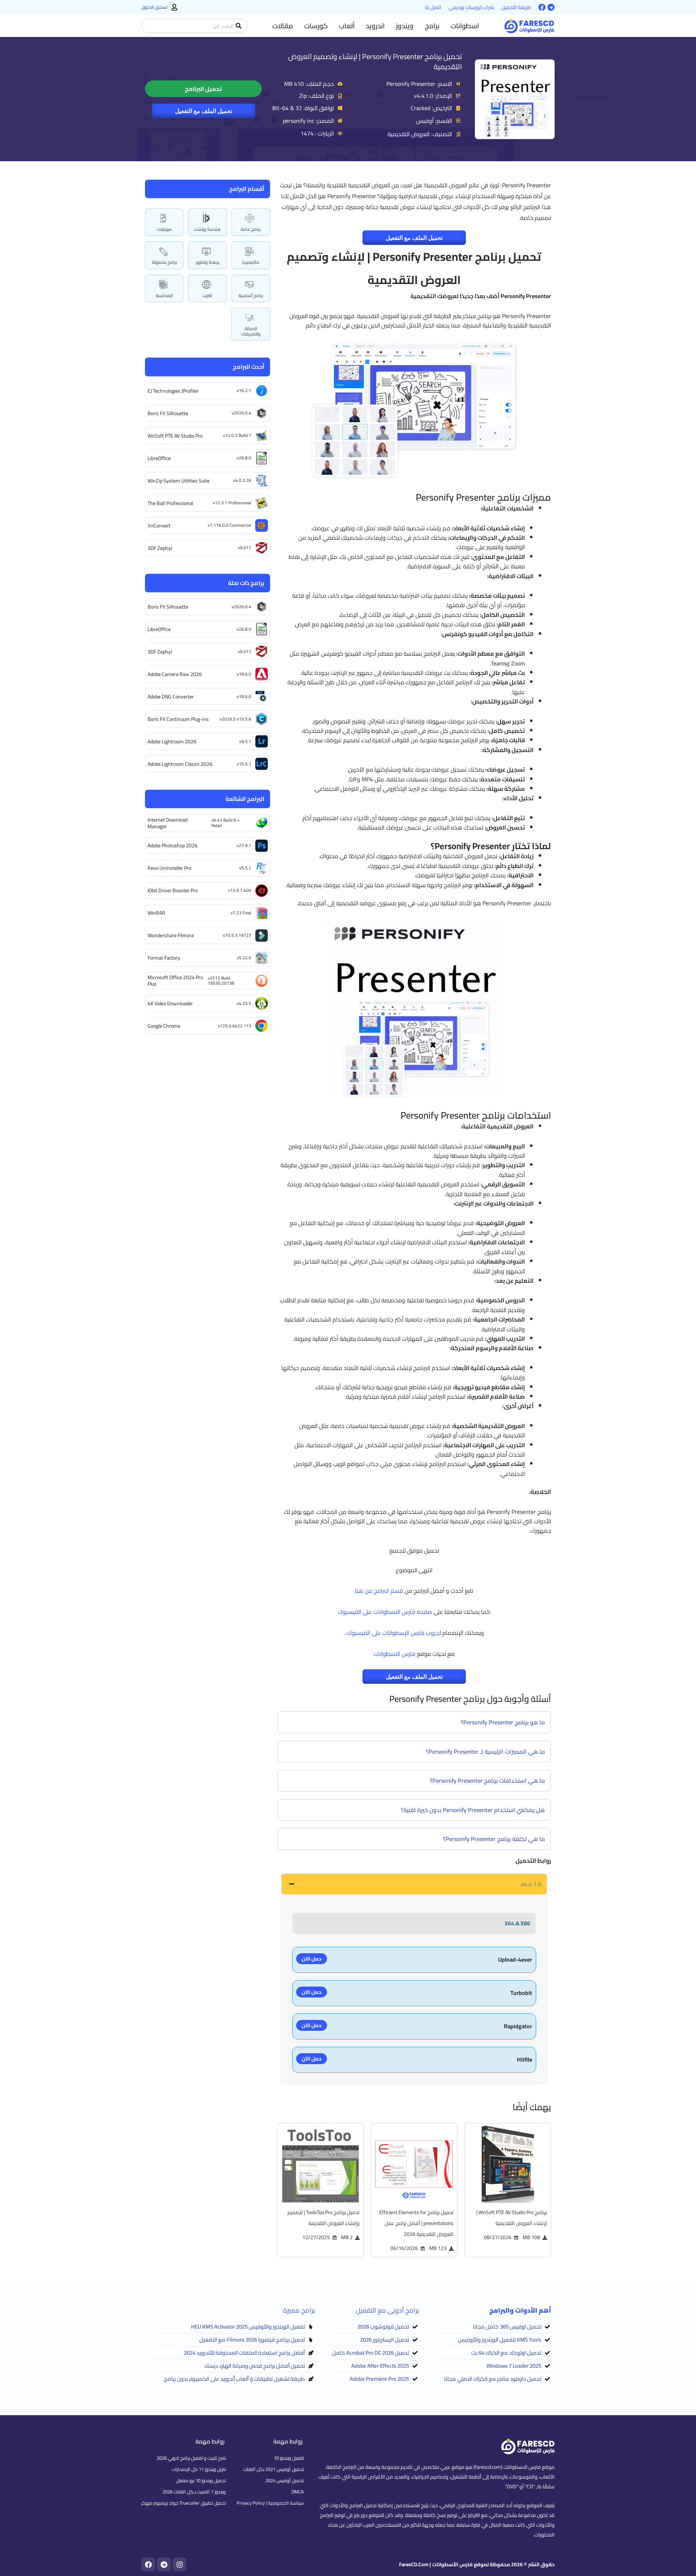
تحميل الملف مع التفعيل (204, 111)
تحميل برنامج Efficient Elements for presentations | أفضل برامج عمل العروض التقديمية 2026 (416, 2223)
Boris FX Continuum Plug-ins (178, 719)
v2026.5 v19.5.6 (235, 719)
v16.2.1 (244, 390)
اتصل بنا (433, 7)
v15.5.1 (244, 764)
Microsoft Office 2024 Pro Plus (175, 981)
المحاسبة (164, 295)
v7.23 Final (241, 913)
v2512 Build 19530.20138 (221, 980)
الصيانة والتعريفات (251, 331)
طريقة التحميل (516, 7)
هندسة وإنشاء (207, 229)
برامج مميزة (299, 2310)
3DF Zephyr (160, 548)
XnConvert (159, 526)
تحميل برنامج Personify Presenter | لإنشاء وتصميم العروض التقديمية (375, 61)
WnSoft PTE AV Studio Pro (175, 436)
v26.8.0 (244, 458)
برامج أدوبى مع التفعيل (388, 2310)
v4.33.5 (244, 1003)
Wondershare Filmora (171, 935)
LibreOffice (159, 458)
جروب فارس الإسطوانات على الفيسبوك (393, 1633)
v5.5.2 (245, 868)
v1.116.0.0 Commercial (229, 525)
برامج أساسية (251, 295)
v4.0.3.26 (242, 480)
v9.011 (245, 548)
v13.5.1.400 (240, 890)
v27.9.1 (244, 845)
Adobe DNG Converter (171, 697)
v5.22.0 (244, 958)
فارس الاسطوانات (394, 1654)
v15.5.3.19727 (237, 935)
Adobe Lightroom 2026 (172, 742)
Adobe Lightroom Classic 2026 (180, 764)
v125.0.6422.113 (235, 1026)
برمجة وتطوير (208, 262)
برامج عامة (251, 229)
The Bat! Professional (170, 503)
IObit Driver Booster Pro (173, 890)
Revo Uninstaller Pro (169, 868)
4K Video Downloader (170, 1003)
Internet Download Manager (167, 823)
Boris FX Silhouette (168, 413)
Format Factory (164, 958)
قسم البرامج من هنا (379, 1591)
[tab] (414, 1884)
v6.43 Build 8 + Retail (225, 823)
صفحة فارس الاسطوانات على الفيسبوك (385, 1612)
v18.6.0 (244, 674)
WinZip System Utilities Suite (179, 481)
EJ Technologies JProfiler (173, 391)
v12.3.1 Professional (232, 503)
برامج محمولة (164, 262)
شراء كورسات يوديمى (471, 7)
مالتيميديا (251, 262)
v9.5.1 (245, 741)
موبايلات (164, 229)
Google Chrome (164, 1026)
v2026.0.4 (241, 413)
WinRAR (156, 913)
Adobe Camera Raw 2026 (175, 674)
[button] (465, 26)
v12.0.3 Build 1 (237, 435)
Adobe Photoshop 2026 (173, 846)
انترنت (207, 295)
